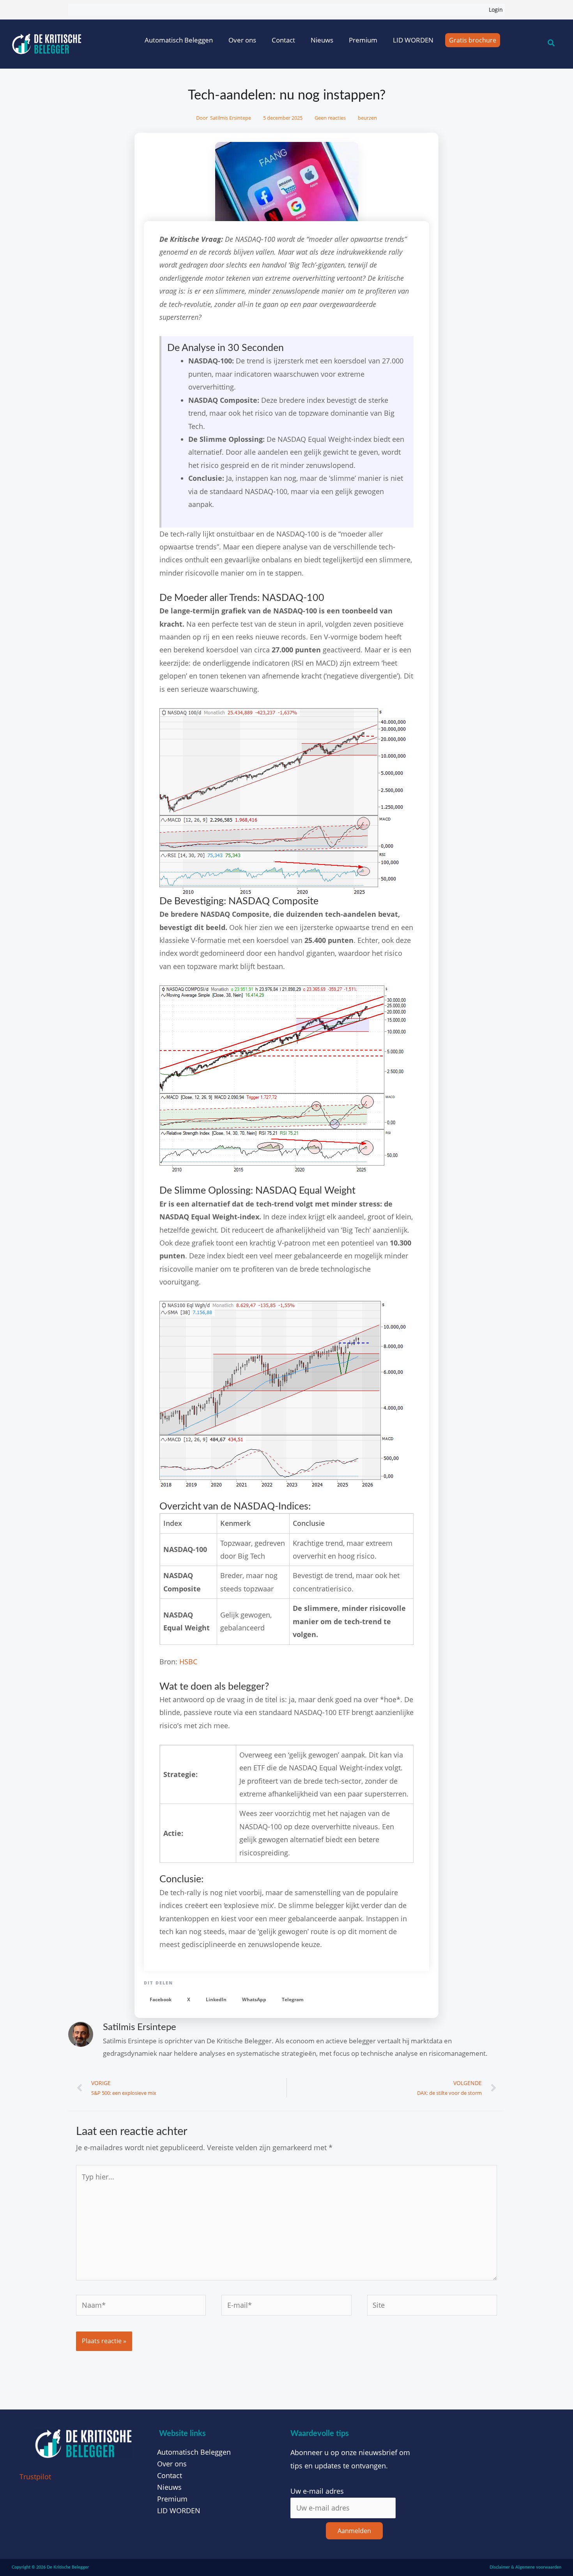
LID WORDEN (413, 40)
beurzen (367, 118)
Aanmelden (354, 2531)
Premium (363, 40)
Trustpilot (35, 2477)
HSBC (188, 1662)
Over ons (242, 40)
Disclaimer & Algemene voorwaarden (525, 2567)
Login (496, 10)
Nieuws (322, 40)
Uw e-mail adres (317, 2491)
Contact (283, 40)
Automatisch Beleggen (179, 40)
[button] (161, 2000)
